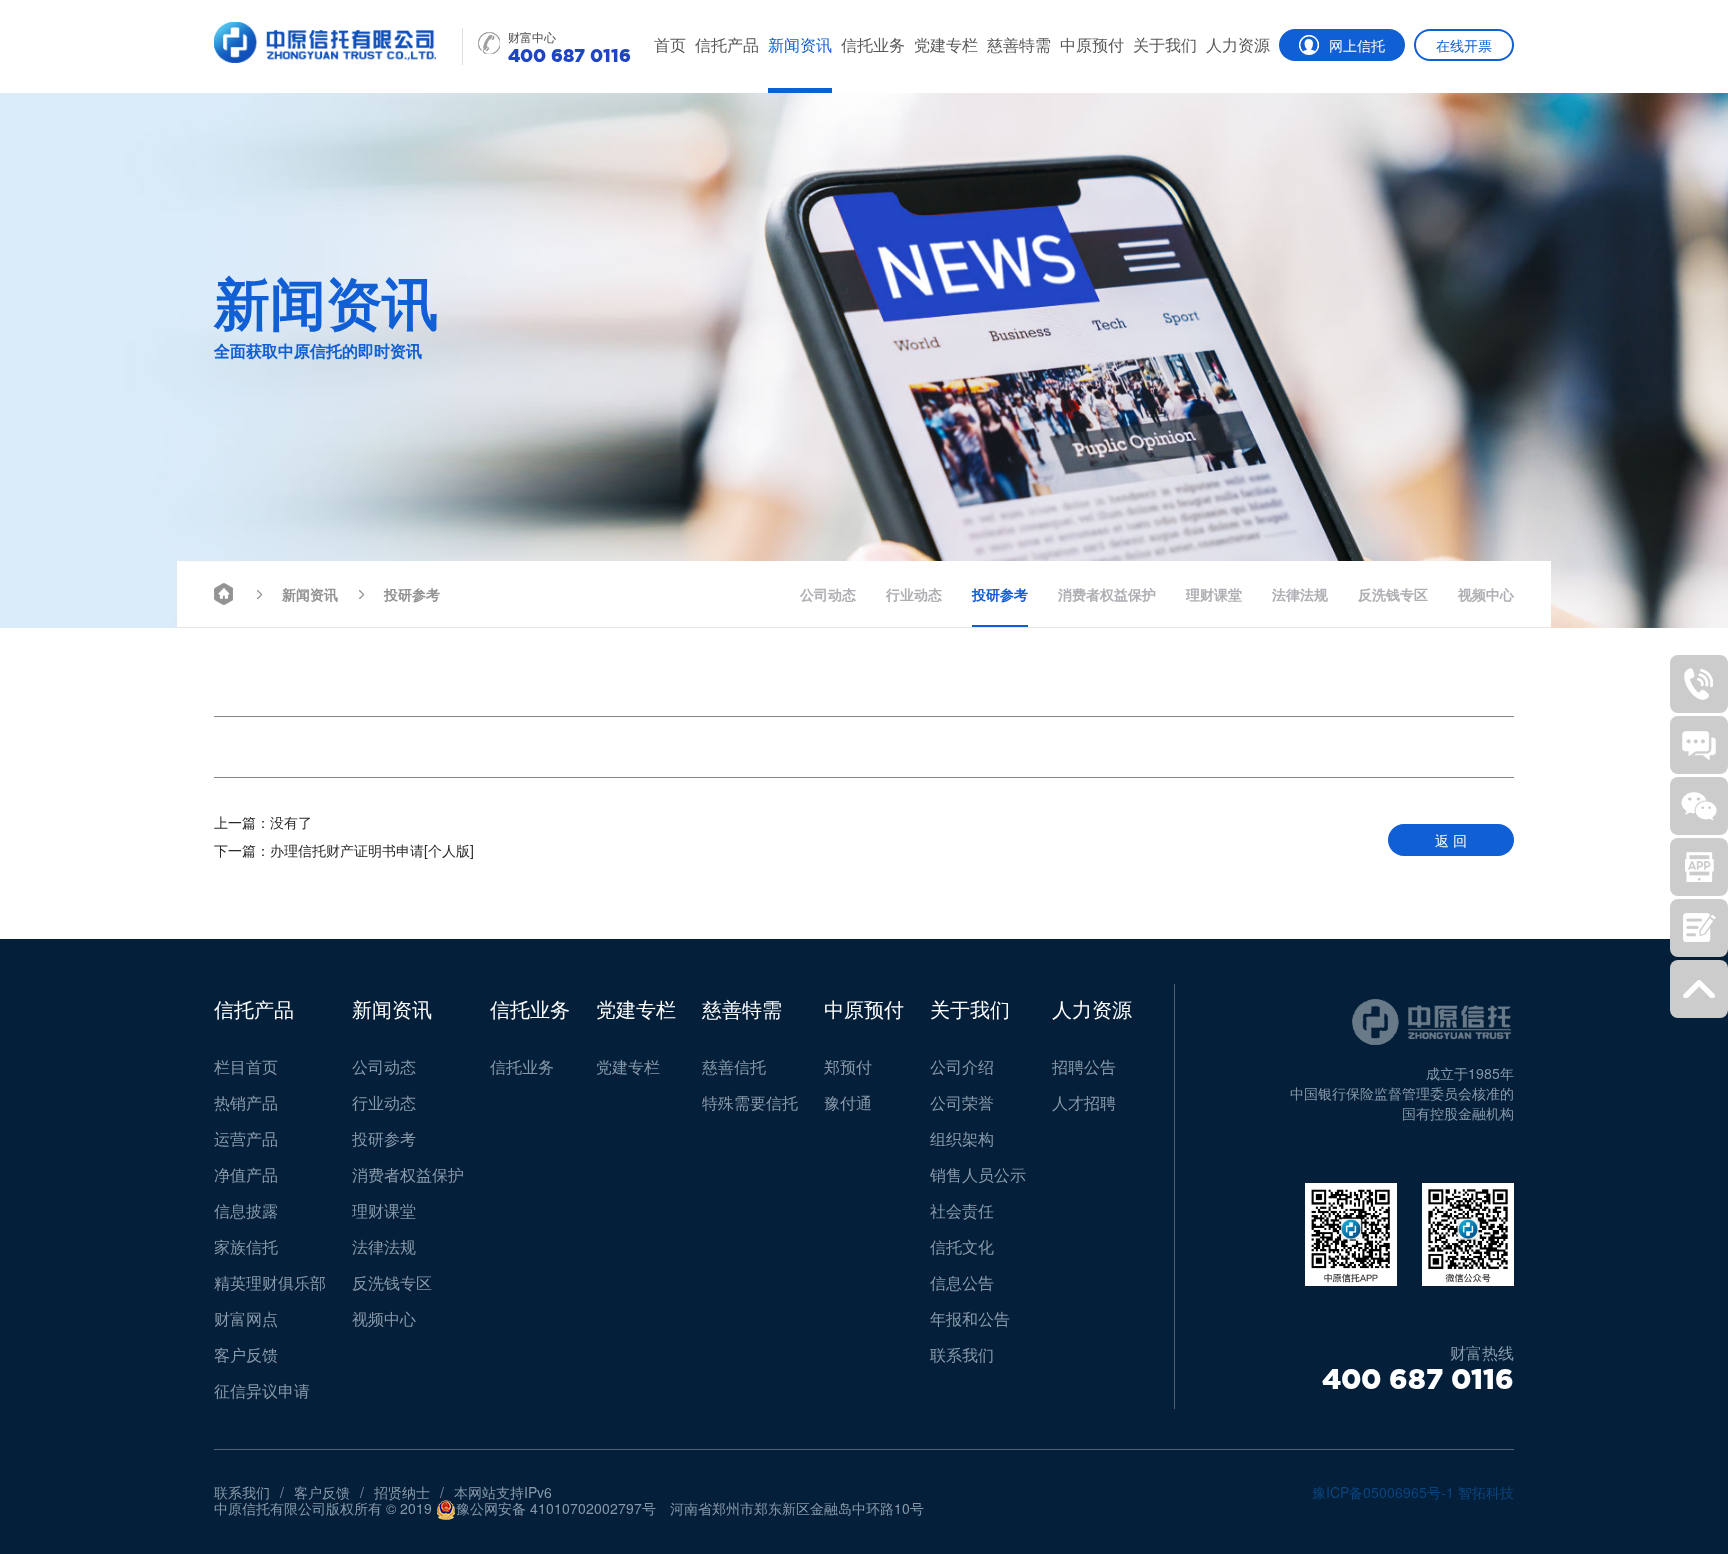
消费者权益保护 (1107, 594)
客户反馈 (246, 1354)
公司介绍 (962, 1066)
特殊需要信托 (750, 1102)
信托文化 (962, 1246)
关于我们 (1165, 44)
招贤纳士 (402, 1492)
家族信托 (246, 1246)
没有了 (263, 822)
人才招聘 (1084, 1102)
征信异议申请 (262, 1390)
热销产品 (246, 1102)
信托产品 (727, 44)
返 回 (1451, 840)
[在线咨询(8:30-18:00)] (1699, 745)
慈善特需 (1019, 44)
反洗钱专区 (1393, 594)
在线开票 (1464, 45)
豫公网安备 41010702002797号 (556, 1509)
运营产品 (246, 1138)
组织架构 (962, 1138)
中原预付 (1092, 44)
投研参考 (412, 594)
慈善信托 (734, 1066)
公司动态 (828, 594)
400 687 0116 (1418, 1379)
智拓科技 (1486, 1492)
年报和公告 (970, 1318)
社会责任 (962, 1210)
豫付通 (848, 1102)
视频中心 (1486, 594)
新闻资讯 (800, 44)
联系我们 (962, 1354)
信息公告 (962, 1282)
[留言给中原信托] (1699, 928)
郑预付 (848, 1066)
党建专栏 (946, 44)
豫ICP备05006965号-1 (1383, 1492)
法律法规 (1300, 594)
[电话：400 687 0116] (1699, 684)
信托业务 (873, 44)
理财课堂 (1214, 594)
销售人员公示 (978, 1174)
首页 (670, 44)
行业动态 (914, 594)
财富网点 (246, 1318)
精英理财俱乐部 (270, 1282)
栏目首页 (246, 1066)
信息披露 (246, 1210)
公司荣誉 (962, 1102)
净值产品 (246, 1174)
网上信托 (1357, 45)
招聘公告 (1084, 1066)
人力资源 (1238, 44)
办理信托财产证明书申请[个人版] (344, 850)
